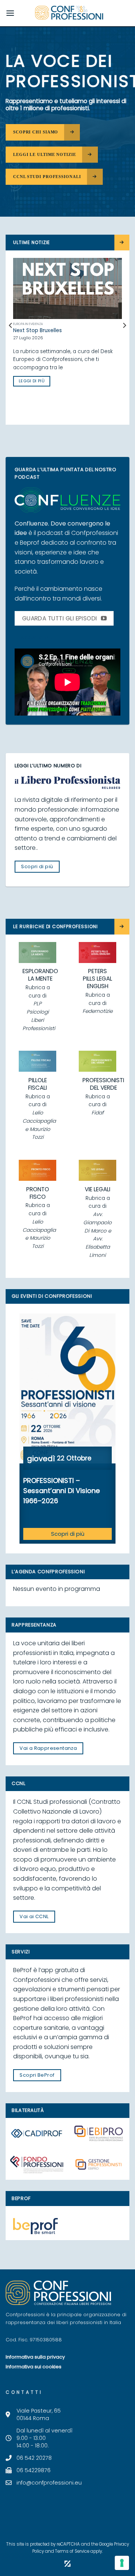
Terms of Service (72, 2551)
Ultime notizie (31, 242)
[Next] (124, 341)
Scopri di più (68, 1534)
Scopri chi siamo (36, 132)
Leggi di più (32, 388)
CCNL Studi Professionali (47, 177)
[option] (67, 1429)
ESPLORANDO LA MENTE (40, 975)
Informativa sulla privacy (35, 2357)
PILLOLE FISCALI (37, 1084)
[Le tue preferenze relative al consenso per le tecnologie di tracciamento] (122, 2563)
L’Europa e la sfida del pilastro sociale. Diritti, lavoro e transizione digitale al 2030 (67, 334)
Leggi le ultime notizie (45, 154)
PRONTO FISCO (38, 1193)
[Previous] (11, 341)
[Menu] (10, 13)
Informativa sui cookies (34, 2367)
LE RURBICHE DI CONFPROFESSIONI (55, 926)
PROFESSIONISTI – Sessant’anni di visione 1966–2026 (61, 1491)
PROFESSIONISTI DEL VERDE (103, 1084)
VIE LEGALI (97, 1189)
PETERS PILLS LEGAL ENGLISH (97, 979)
